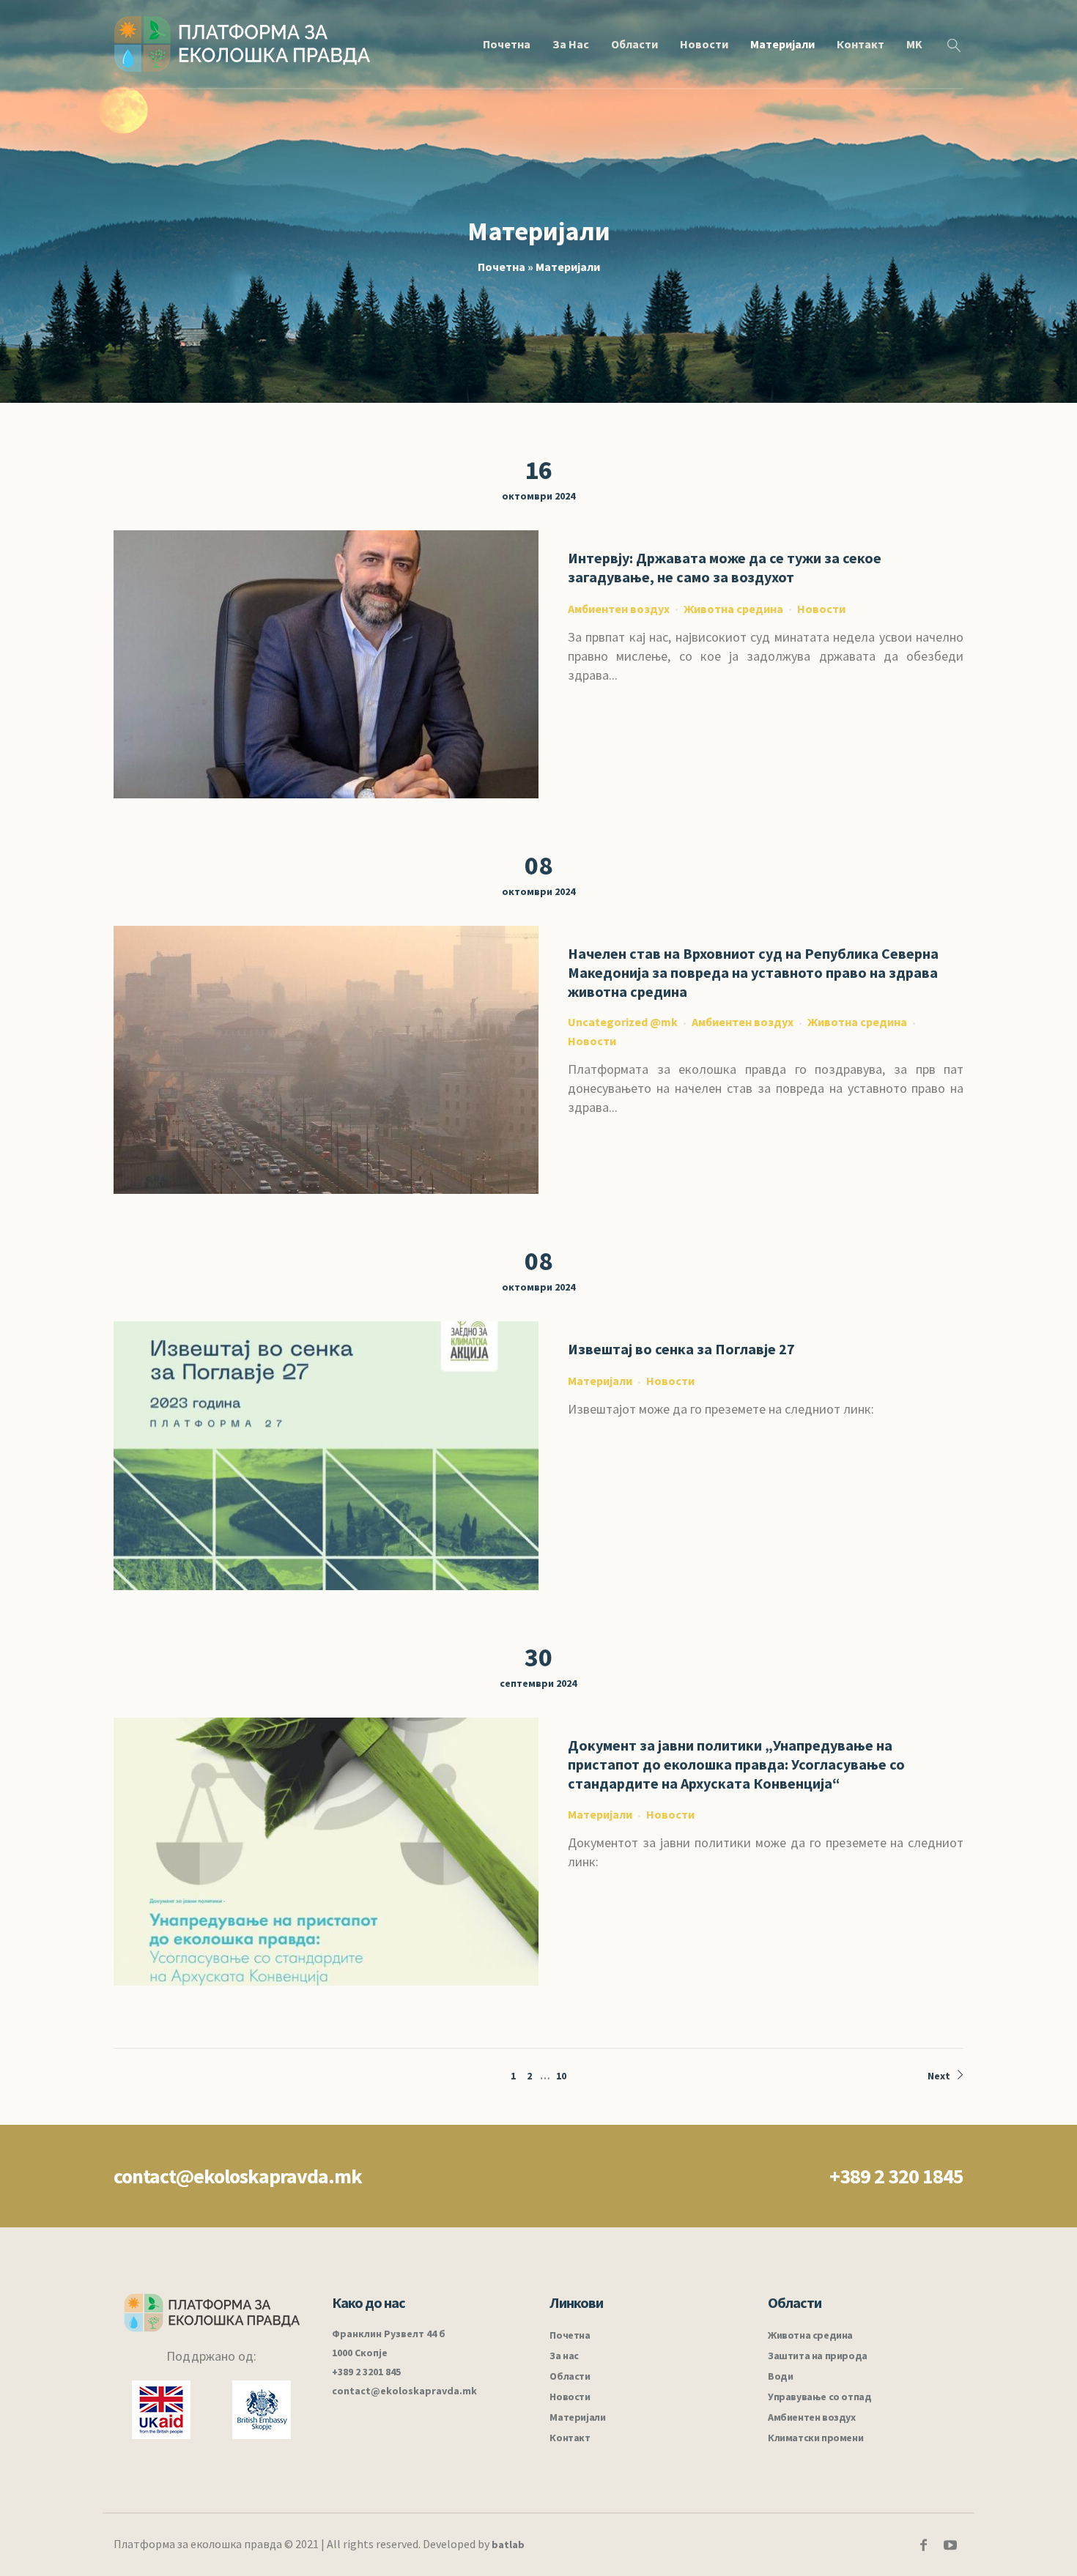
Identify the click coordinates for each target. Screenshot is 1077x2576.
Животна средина (733, 609)
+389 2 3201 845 (366, 2372)
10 (561, 2076)
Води (780, 2376)
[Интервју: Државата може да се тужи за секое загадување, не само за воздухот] (326, 664)
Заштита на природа (818, 2356)
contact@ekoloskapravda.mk (238, 2176)
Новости (821, 609)
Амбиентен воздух (619, 609)
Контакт (570, 2438)
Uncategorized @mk (623, 1022)
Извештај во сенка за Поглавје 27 (681, 1349)
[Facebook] (923, 2545)
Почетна (502, 267)
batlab (508, 2545)
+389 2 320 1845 (896, 2176)
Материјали (600, 1381)
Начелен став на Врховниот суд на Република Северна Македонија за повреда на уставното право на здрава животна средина (753, 972)
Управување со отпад (819, 2397)
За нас (564, 2356)
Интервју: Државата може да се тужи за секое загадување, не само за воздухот (725, 567)
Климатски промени (815, 2438)
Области (570, 2376)
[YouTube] (950, 2545)
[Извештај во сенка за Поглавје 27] (326, 1455)
